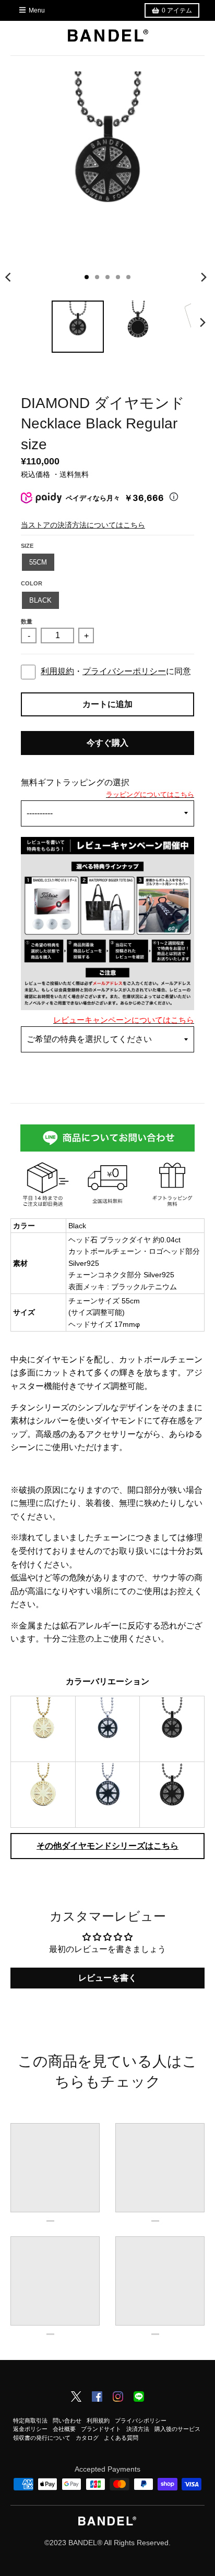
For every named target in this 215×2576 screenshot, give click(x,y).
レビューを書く (107, 1978)
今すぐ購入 (107, 743)
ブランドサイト (101, 2429)
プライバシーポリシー (124, 671)
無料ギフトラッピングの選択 (75, 782)
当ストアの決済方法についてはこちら (83, 525)
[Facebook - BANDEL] (97, 2398)
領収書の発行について (42, 2438)
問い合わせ (67, 2421)
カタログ (87, 2438)
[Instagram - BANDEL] (118, 2398)
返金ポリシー (30, 2429)
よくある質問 (121, 2438)
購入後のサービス (177, 2429)
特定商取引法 (30, 2421)
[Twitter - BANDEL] (76, 2398)
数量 (27, 621)
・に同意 (116, 671)
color (32, 583)
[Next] (204, 277)
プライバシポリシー (141, 2421)
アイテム (177, 10)
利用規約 (57, 671)
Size (27, 546)
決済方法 (138, 2429)
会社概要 (64, 2429)
